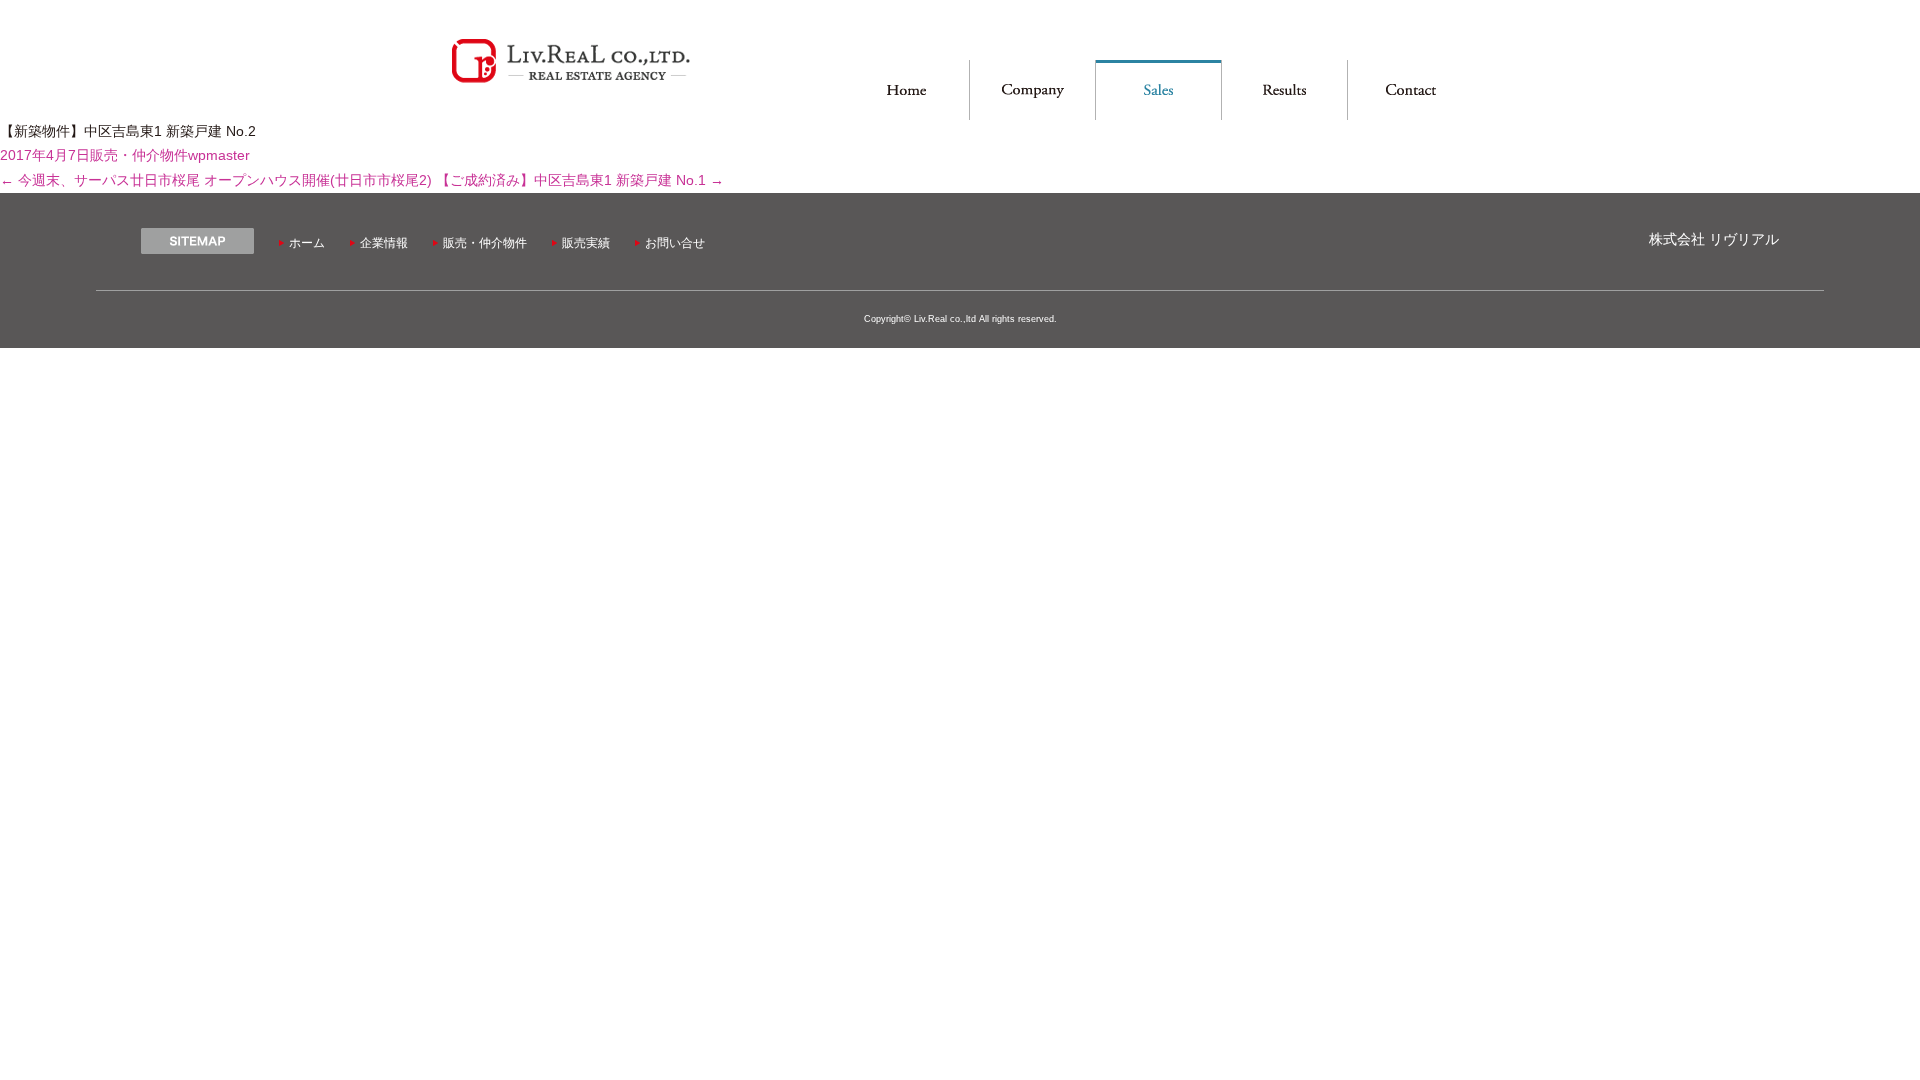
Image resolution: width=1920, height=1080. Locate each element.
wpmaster (219, 155)
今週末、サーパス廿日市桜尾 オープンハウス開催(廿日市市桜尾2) (216, 180)
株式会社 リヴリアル (1714, 239)
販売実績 (586, 243)
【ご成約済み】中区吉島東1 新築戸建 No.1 (580, 180)
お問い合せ (675, 243)
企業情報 (384, 243)
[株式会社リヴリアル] (570, 80)
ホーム (307, 243)
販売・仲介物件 (139, 155)
